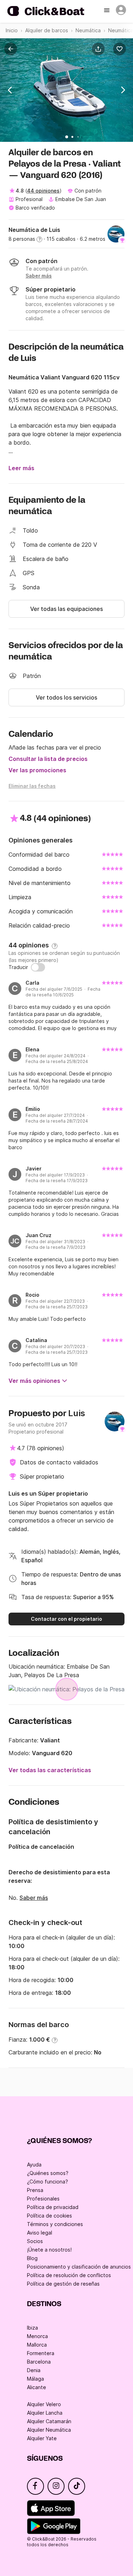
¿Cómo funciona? (48, 2182)
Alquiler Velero (44, 2404)
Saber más (34, 1898)
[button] (100, 49)
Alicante (37, 2387)
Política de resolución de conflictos (69, 2275)
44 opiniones (43, 191)
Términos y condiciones (55, 2224)
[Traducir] (38, 967)
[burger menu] (107, 11)
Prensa (35, 2190)
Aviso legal (40, 2233)
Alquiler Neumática (49, 2430)
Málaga (35, 2379)
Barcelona (39, 2362)
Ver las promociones (37, 770)
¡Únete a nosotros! (49, 2250)
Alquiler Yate (42, 2438)
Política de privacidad (53, 2207)
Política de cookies (49, 2216)
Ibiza (32, 2328)
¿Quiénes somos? (48, 2173)
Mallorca (37, 2345)
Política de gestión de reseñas (63, 2284)
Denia (34, 2370)
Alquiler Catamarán (49, 2421)
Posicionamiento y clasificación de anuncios (79, 2267)
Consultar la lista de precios (48, 759)
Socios (35, 2241)
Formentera (41, 2353)
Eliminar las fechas (32, 786)
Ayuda (34, 2165)
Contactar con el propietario (66, 1619)
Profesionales (43, 2199)
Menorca (37, 2336)
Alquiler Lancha (45, 2413)
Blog (32, 2258)
